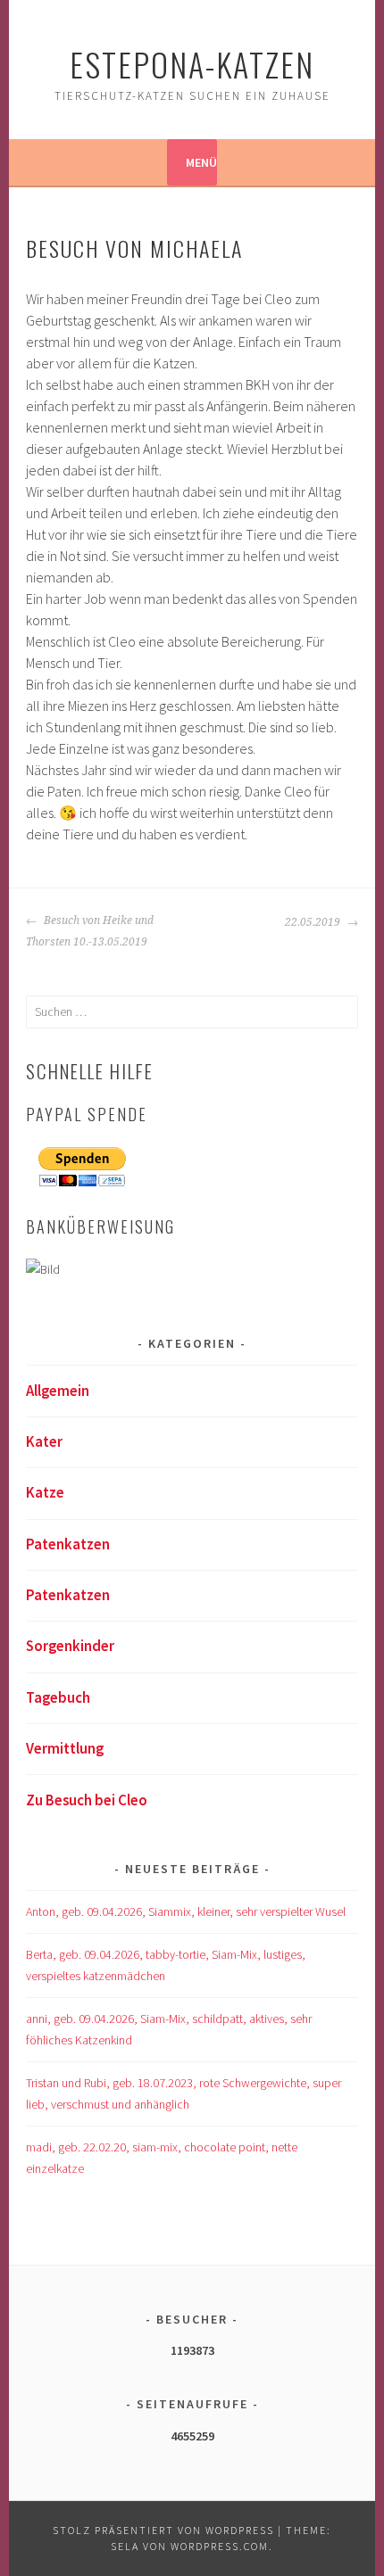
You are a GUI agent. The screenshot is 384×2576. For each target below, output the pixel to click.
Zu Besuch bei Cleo (87, 1800)
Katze (45, 1492)
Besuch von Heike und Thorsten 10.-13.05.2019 (90, 931)
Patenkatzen (68, 1544)
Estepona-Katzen (192, 64)
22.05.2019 (314, 922)
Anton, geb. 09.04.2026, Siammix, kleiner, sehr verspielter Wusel (186, 1911)
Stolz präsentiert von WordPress (163, 2530)
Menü (201, 162)
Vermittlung (65, 1748)
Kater (44, 1441)
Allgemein (58, 1391)
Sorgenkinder (70, 1646)
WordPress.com (220, 2546)
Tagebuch (58, 1697)
